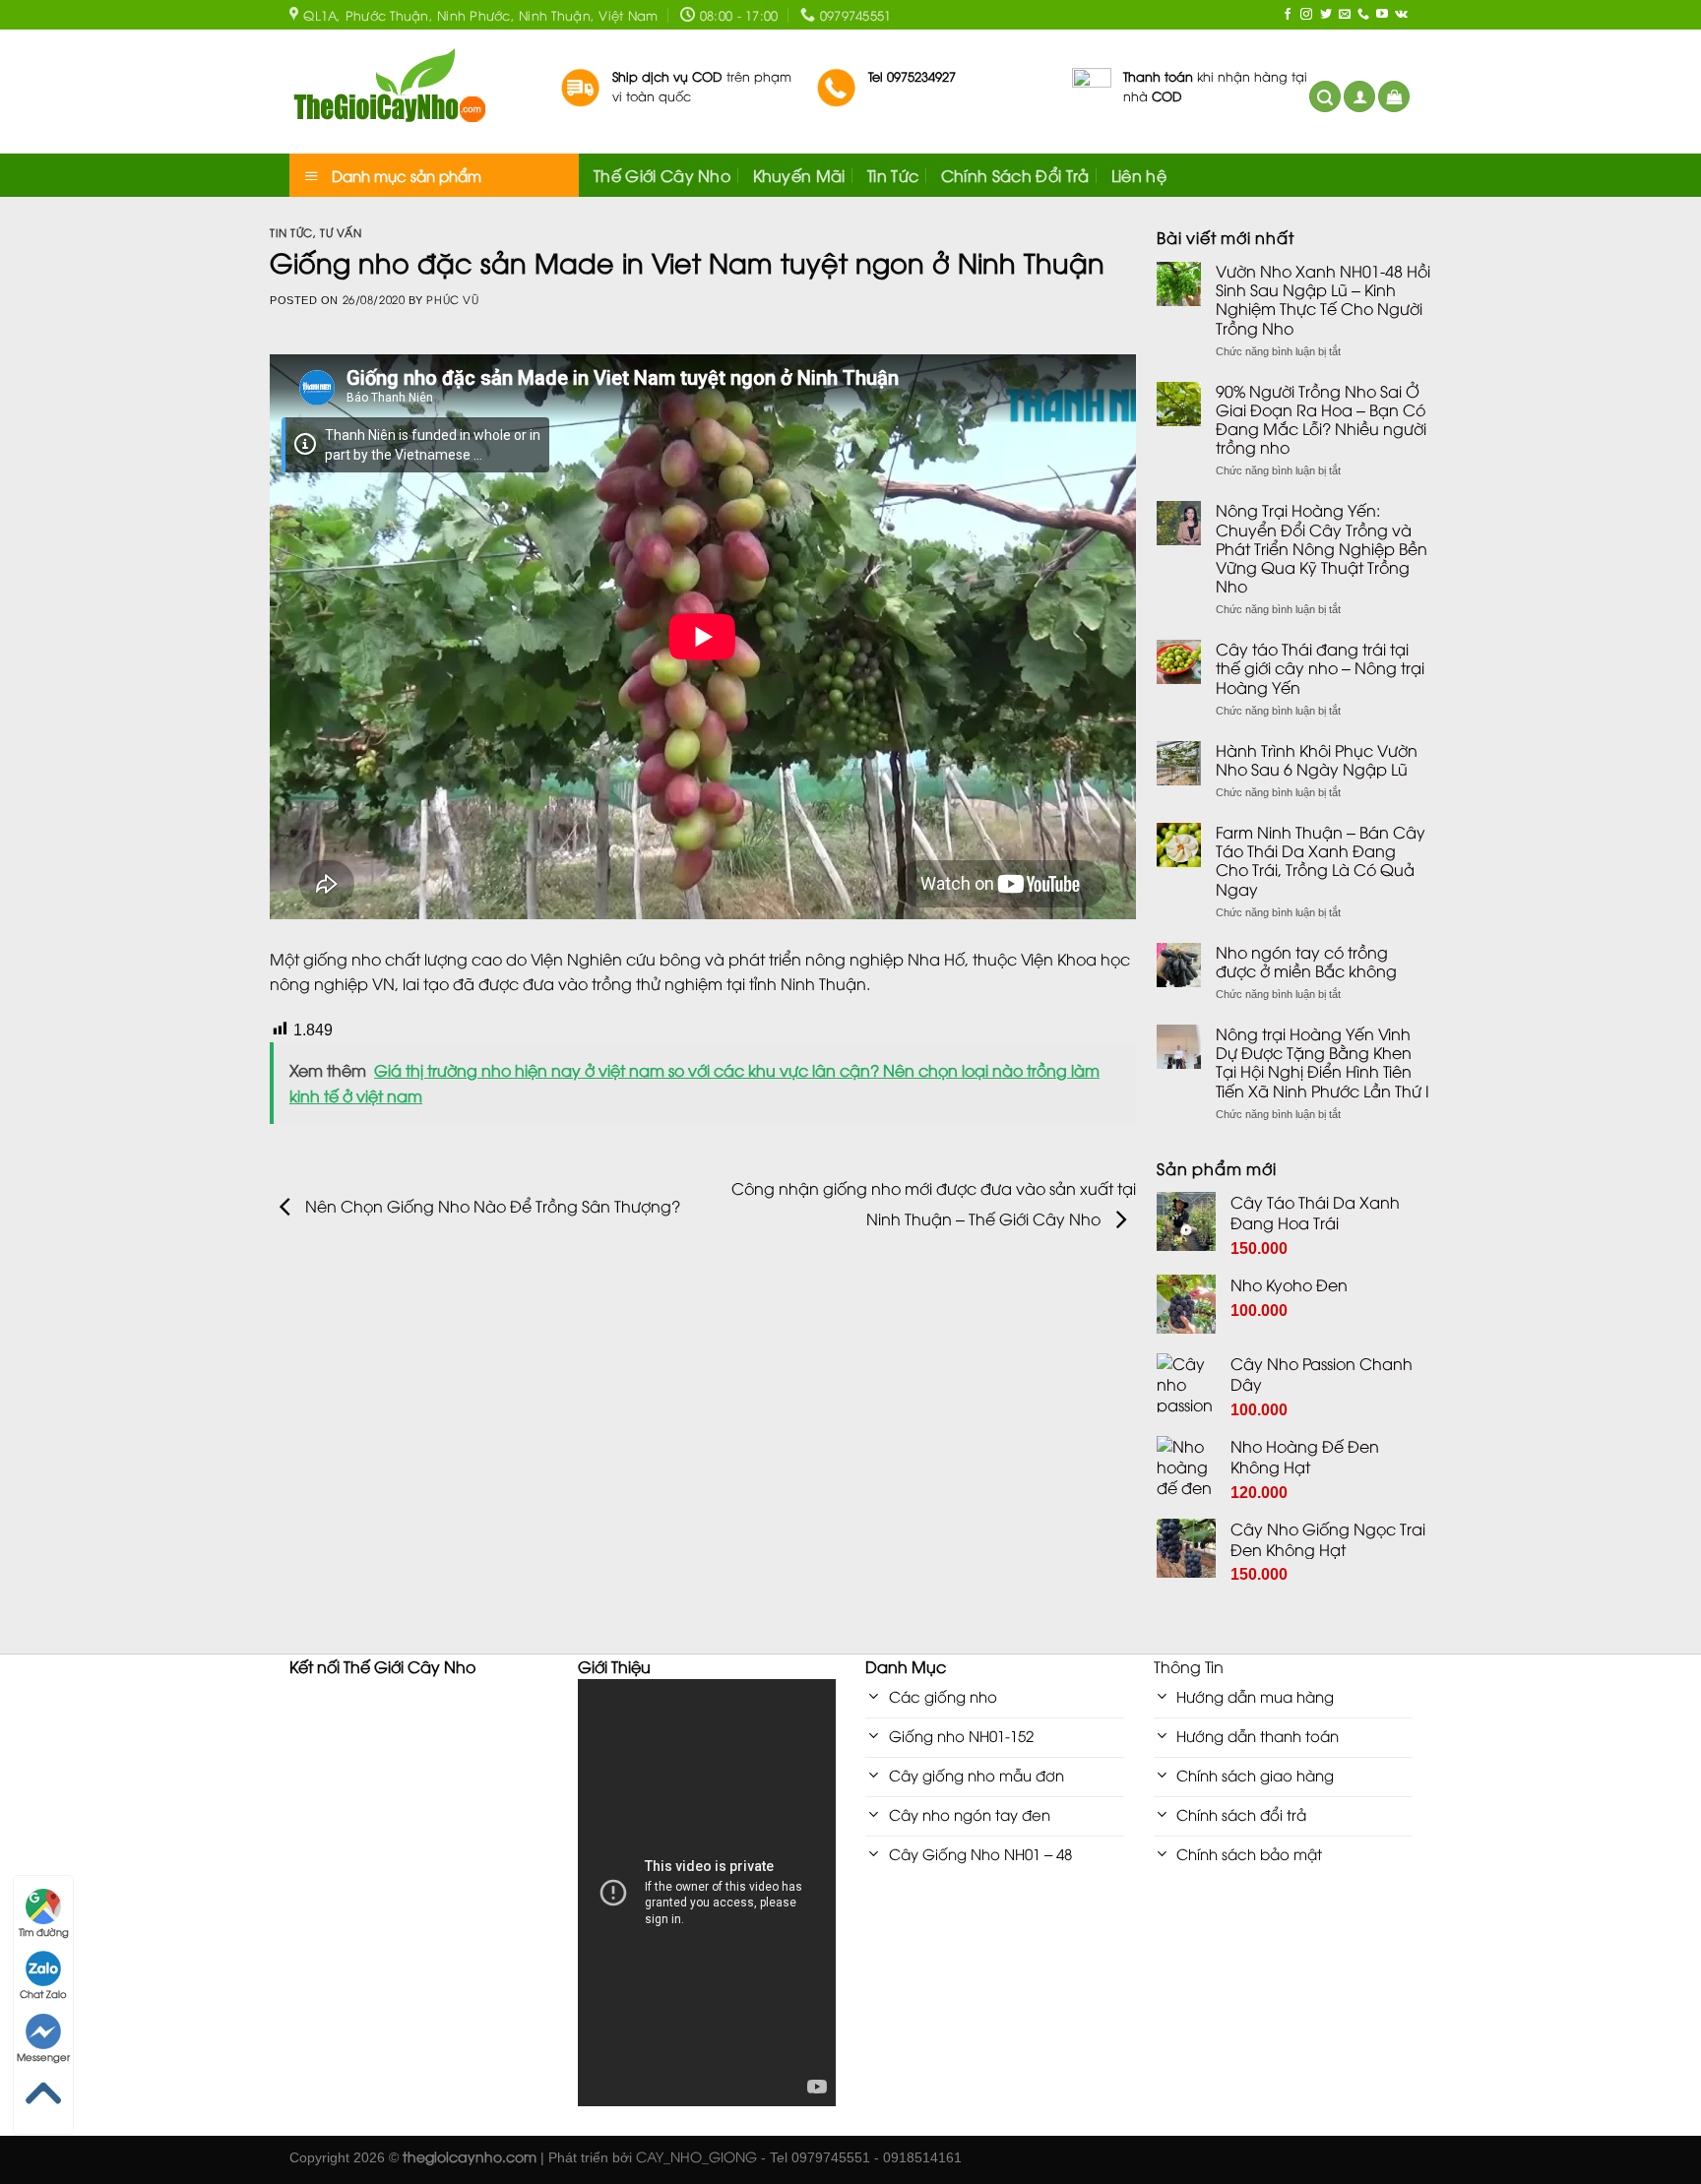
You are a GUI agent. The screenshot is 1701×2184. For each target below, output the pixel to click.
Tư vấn (341, 232)
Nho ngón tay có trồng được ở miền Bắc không (1306, 962)
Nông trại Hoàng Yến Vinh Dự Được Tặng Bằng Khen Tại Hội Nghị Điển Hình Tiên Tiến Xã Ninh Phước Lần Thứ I (1323, 1062)
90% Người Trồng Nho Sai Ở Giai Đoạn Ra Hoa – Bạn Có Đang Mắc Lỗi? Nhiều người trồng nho (1321, 420)
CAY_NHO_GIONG (696, 2156)
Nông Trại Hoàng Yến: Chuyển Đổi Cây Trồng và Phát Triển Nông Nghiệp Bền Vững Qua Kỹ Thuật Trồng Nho (1322, 548)
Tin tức (291, 232)
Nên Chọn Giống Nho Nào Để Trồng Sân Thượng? (491, 1205)
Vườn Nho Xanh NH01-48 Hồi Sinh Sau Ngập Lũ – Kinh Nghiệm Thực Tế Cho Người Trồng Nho (1323, 300)
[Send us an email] (1345, 15)
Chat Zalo (43, 1994)
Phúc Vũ (452, 299)
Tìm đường (44, 1932)
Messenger (43, 2057)
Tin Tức (893, 175)
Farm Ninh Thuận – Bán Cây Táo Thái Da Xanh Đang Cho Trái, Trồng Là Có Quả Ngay (1321, 861)
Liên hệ (1139, 175)
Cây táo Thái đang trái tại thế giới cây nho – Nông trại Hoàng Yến (1320, 668)
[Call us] (1363, 15)
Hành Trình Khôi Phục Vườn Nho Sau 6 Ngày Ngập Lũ (1317, 760)
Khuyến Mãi (799, 175)
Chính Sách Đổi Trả (1015, 175)
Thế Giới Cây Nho (662, 175)
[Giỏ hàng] (1394, 97)
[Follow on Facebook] (1288, 15)
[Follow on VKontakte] (1401, 15)
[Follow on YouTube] (1382, 15)
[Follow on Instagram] (1306, 15)
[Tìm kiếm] (1325, 97)
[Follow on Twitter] (1326, 15)
